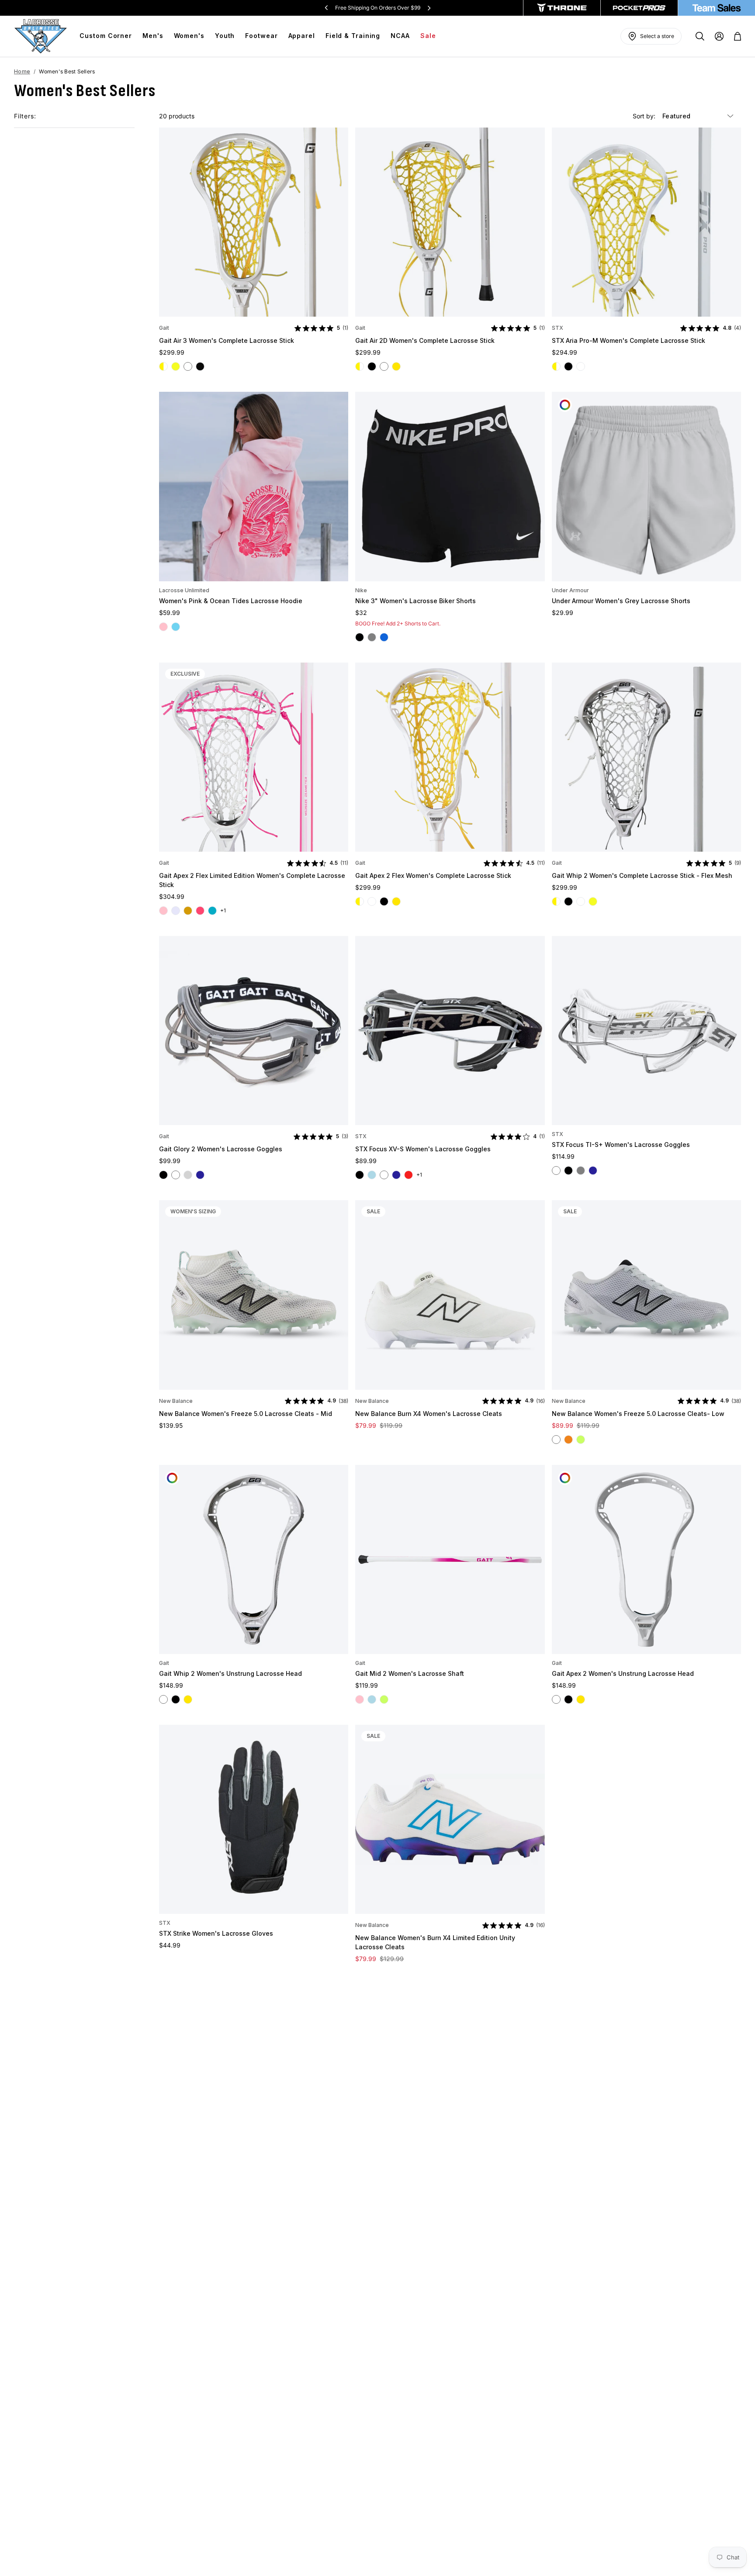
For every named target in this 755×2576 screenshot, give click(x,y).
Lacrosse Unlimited (184, 590)
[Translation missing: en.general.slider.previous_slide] (326, 8)
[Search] (700, 36)
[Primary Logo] (41, 36)
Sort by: (645, 116)
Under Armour (570, 590)
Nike (361, 590)
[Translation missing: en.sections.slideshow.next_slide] (429, 8)
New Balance (176, 1401)
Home (22, 71)
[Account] (719, 36)
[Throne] (562, 8)
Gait (164, 328)
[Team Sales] (717, 8)
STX (558, 328)
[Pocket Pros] (639, 8)
